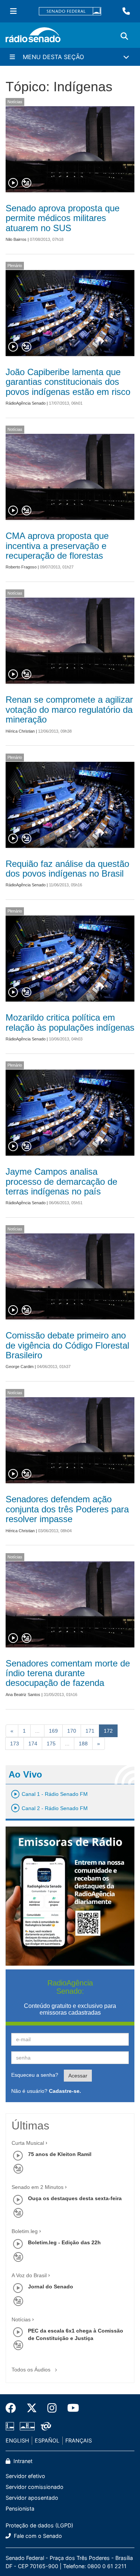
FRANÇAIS (79, 2440)
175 (51, 1744)
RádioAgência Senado (26, 403)
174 (33, 1744)
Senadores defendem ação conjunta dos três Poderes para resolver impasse (67, 1509)
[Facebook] (13, 2408)
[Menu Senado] (13, 11)
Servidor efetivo (25, 2476)
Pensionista (20, 2508)
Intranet (22, 2461)
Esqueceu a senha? (35, 2075)
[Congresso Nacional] (27, 2426)
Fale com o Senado (37, 2536)
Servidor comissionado (35, 2487)
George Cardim (20, 1367)
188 (83, 1744)
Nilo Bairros (16, 239)
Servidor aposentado (32, 2498)
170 (72, 1731)
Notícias (15, 102)
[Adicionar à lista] (27, 183)
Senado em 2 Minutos (38, 2187)
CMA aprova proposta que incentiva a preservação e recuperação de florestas (57, 546)
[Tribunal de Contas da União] (45, 2426)
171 (90, 1731)
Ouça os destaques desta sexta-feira (75, 2198)
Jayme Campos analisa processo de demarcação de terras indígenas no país (61, 1181)
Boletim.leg (25, 2231)
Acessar (78, 2076)
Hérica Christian (20, 731)
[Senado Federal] (70, 11)
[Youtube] (71, 2408)
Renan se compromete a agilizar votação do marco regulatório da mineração (69, 709)
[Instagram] (52, 2408)
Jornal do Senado (51, 2287)
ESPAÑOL (47, 2440)
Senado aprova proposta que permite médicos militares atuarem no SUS (63, 218)
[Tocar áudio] (13, 183)
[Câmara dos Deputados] (11, 2426)
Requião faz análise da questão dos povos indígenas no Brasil (67, 869)
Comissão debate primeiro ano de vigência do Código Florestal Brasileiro (67, 1345)
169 (53, 1731)
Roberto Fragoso (21, 567)
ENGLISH (17, 2440)
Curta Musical (28, 2143)
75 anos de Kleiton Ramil (60, 2154)
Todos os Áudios (32, 2370)
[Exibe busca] (124, 36)
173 (15, 1744)
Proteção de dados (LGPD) (39, 2525)
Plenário (15, 266)
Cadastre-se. (65, 2091)
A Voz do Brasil (29, 2275)
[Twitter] (32, 2408)
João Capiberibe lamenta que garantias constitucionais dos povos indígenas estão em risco (68, 382)
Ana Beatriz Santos (23, 1695)
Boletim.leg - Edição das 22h (64, 2242)
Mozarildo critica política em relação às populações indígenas (70, 1022)
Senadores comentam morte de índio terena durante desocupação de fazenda (68, 1673)
